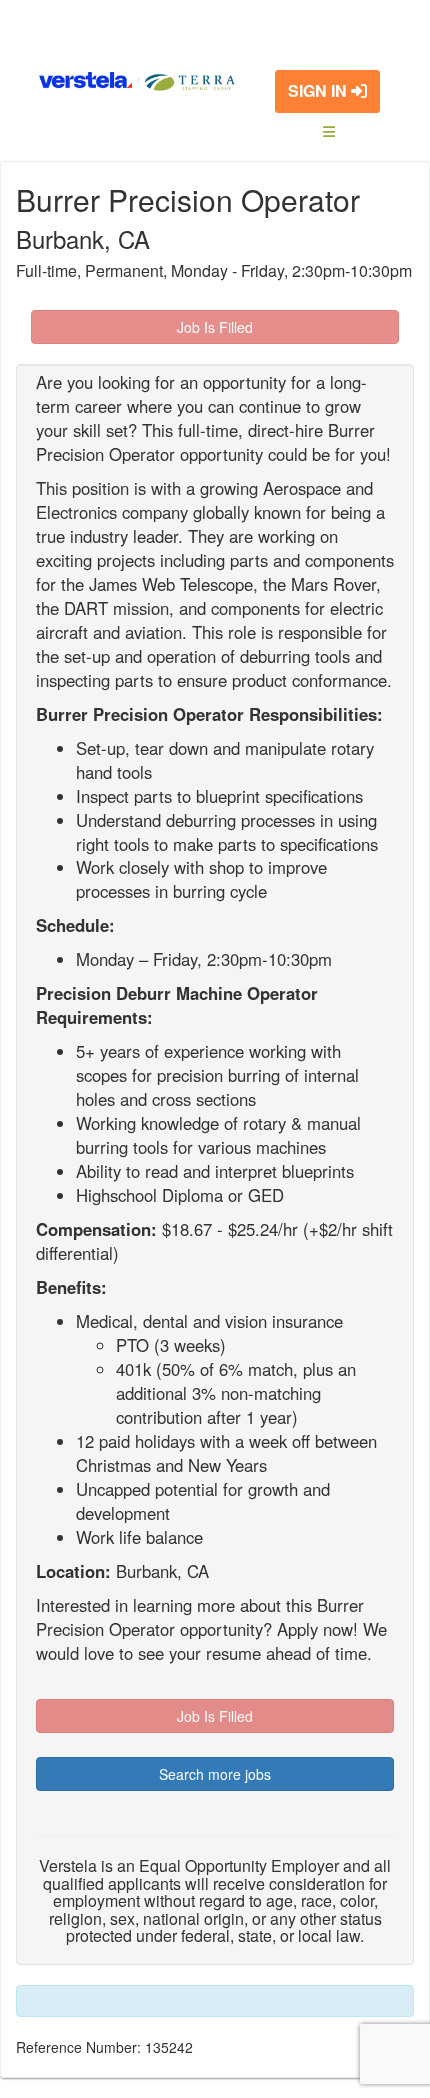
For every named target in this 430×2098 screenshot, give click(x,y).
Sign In (319, 90)
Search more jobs (215, 1774)
